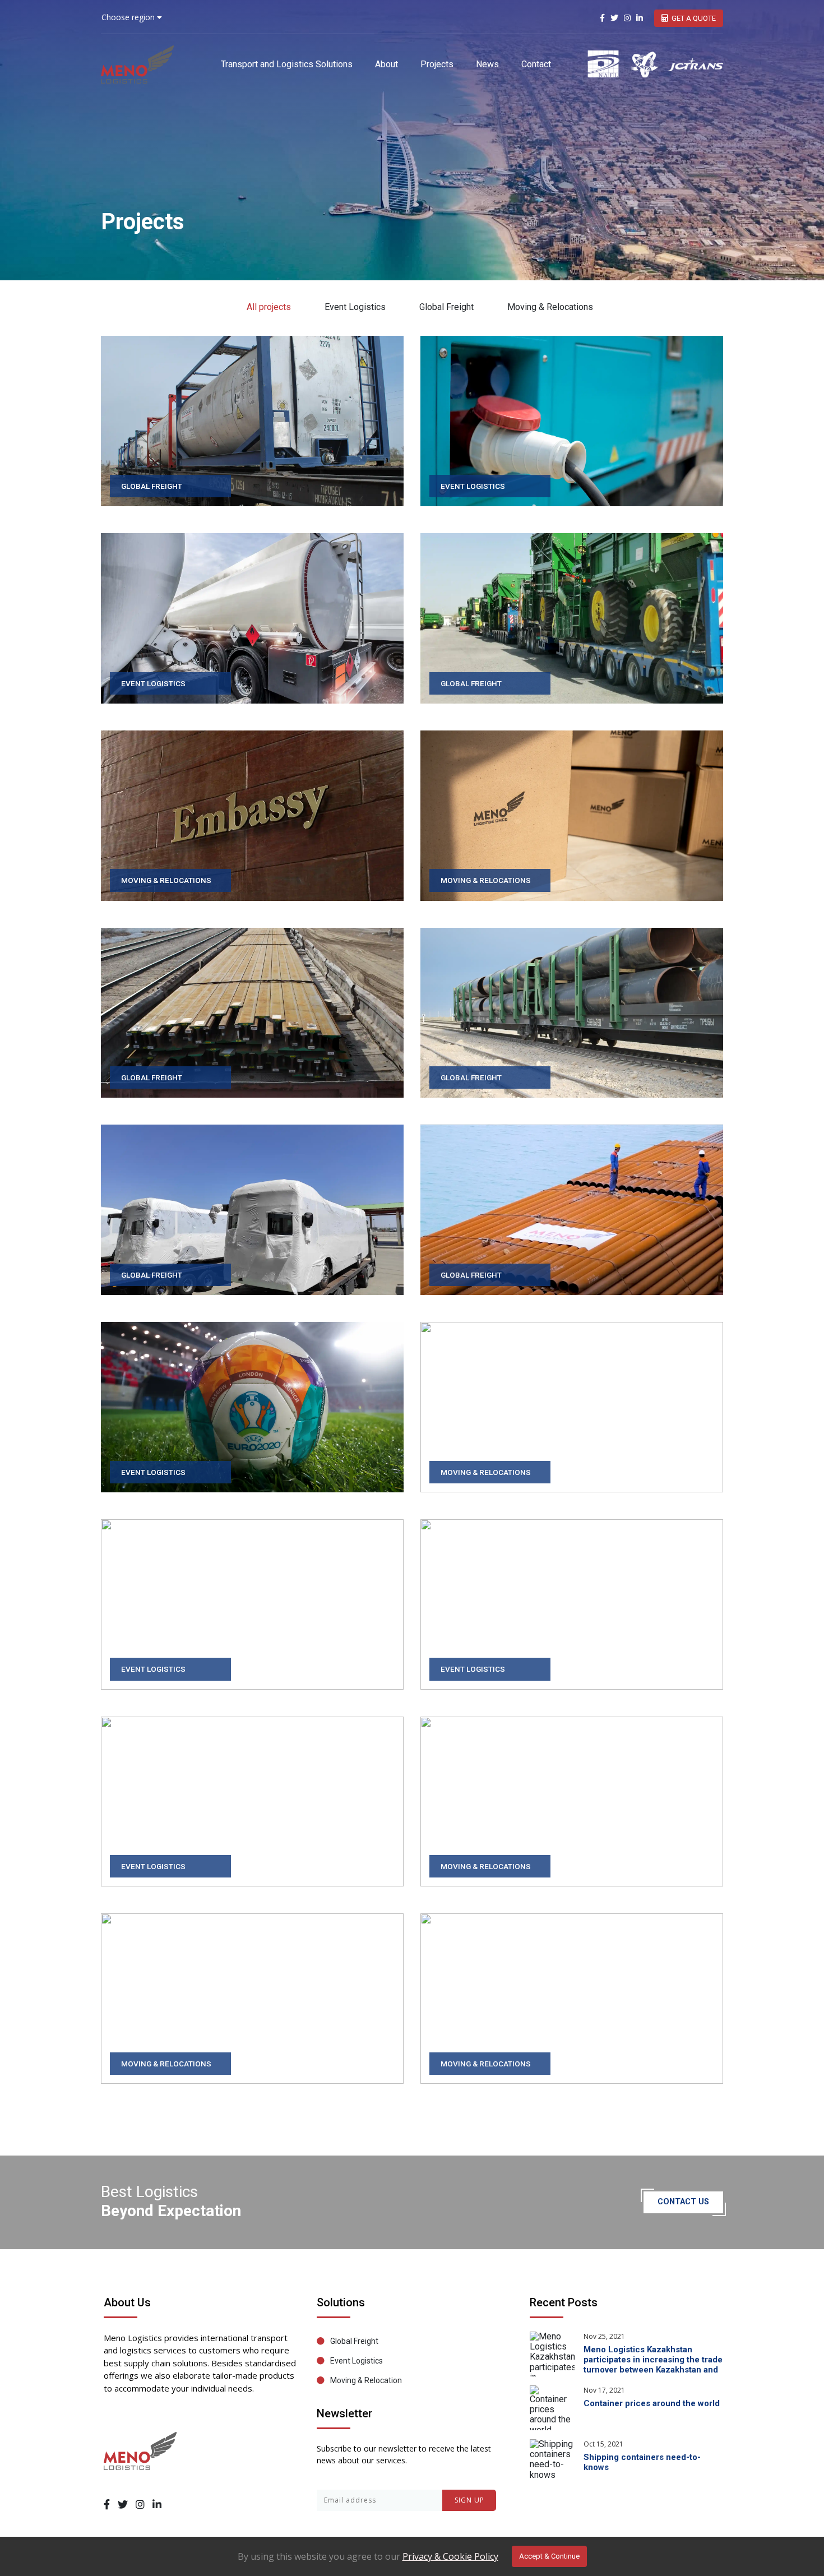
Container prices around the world (652, 2403)
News (487, 64)
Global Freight (446, 307)
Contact (536, 64)
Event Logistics (355, 307)
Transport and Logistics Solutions (287, 64)
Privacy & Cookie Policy (450, 2556)
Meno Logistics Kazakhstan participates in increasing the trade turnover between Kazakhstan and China (653, 2365)
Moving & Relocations (550, 307)
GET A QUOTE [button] (694, 18)
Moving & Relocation (366, 2380)
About (386, 64)
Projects (437, 64)
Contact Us (683, 2202)
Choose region (129, 17)
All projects (269, 307)
